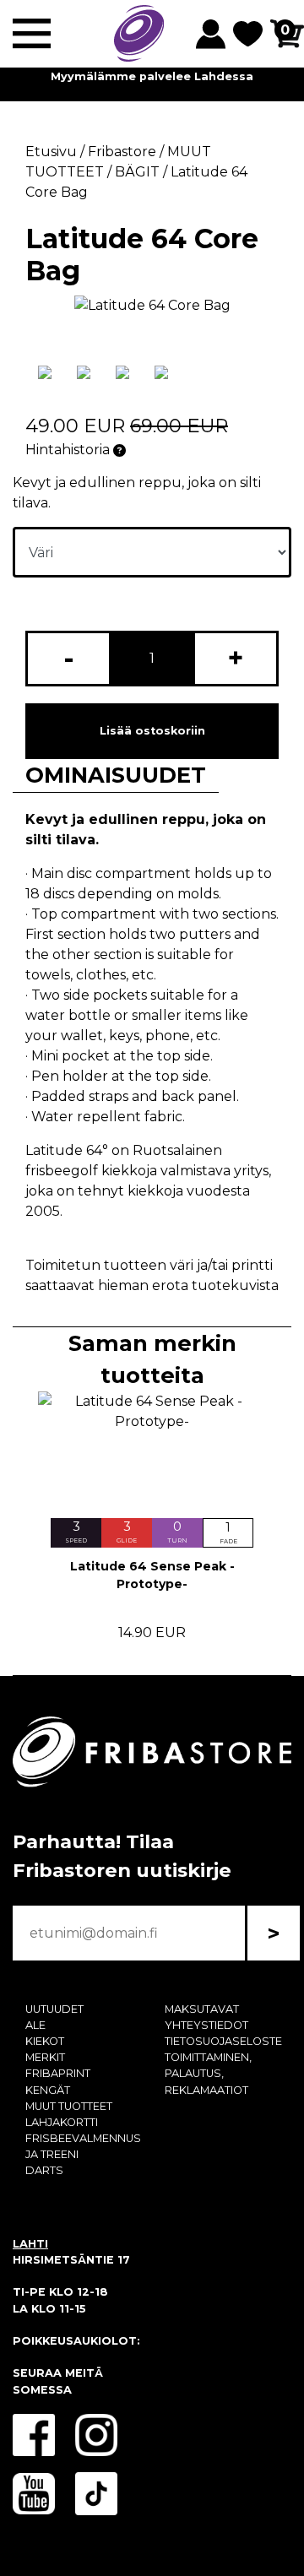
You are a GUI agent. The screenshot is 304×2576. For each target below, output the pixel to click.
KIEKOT (45, 2041)
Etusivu (51, 152)
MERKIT (45, 2057)
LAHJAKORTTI (62, 2122)
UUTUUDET (54, 2009)
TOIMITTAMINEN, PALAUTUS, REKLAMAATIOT (208, 2073)
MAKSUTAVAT (202, 2009)
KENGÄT (48, 2090)
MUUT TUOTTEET (69, 2106)
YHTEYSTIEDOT (206, 2025)
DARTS (44, 2170)
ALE (35, 2025)
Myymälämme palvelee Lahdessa (152, 76)
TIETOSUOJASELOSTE (223, 2041)
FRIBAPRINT (58, 2073)
